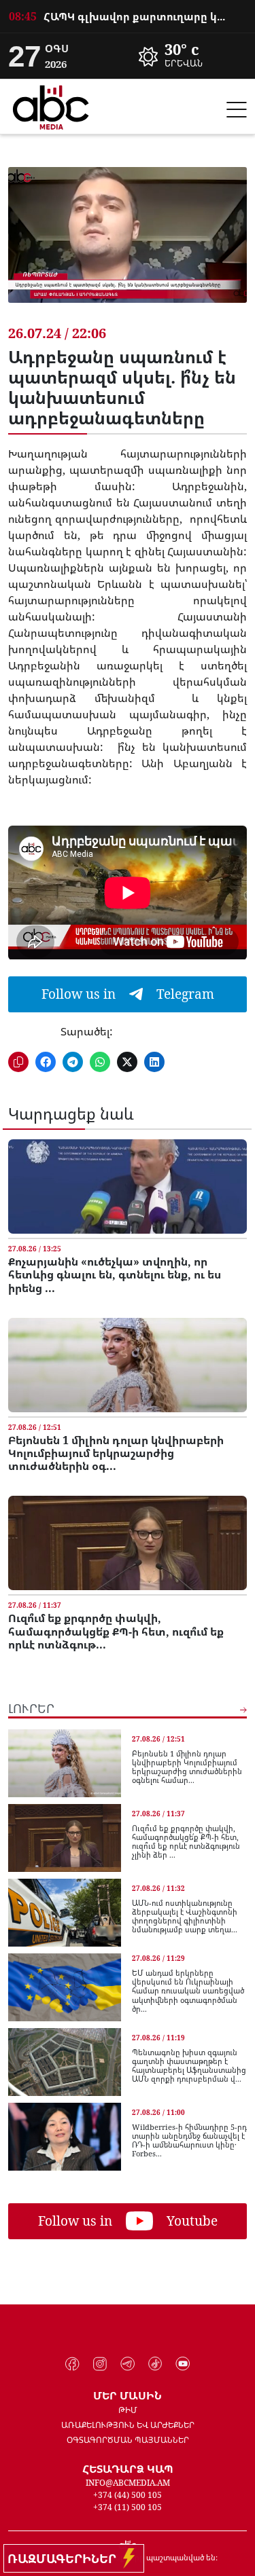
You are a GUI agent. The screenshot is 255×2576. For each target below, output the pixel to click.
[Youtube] (183, 2364)
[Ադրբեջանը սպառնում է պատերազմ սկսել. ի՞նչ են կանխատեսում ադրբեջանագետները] (128, 245)
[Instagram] (100, 2364)
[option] (128, 16)
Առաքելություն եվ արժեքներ (128, 2425)
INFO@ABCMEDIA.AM (128, 2483)
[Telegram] (128, 2364)
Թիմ (128, 2410)
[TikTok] (155, 2364)
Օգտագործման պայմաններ (128, 2440)
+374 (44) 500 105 (128, 2495)
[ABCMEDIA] (51, 105)
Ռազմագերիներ (65, 2558)
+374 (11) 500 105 (128, 2507)
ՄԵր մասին (128, 2395)
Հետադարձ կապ (128, 2469)
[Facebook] (72, 2364)
